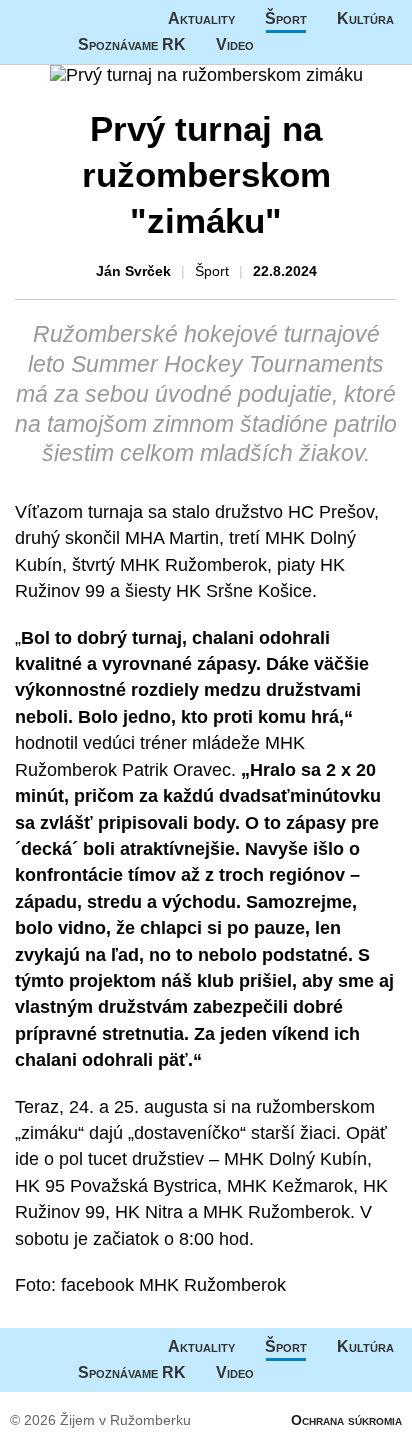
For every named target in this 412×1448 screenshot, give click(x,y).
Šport (286, 18)
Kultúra (365, 18)
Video (235, 44)
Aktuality (201, 18)
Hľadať (324, 45)
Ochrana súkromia (346, 1420)
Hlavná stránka (75, 19)
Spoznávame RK (132, 44)
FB (284, 45)
